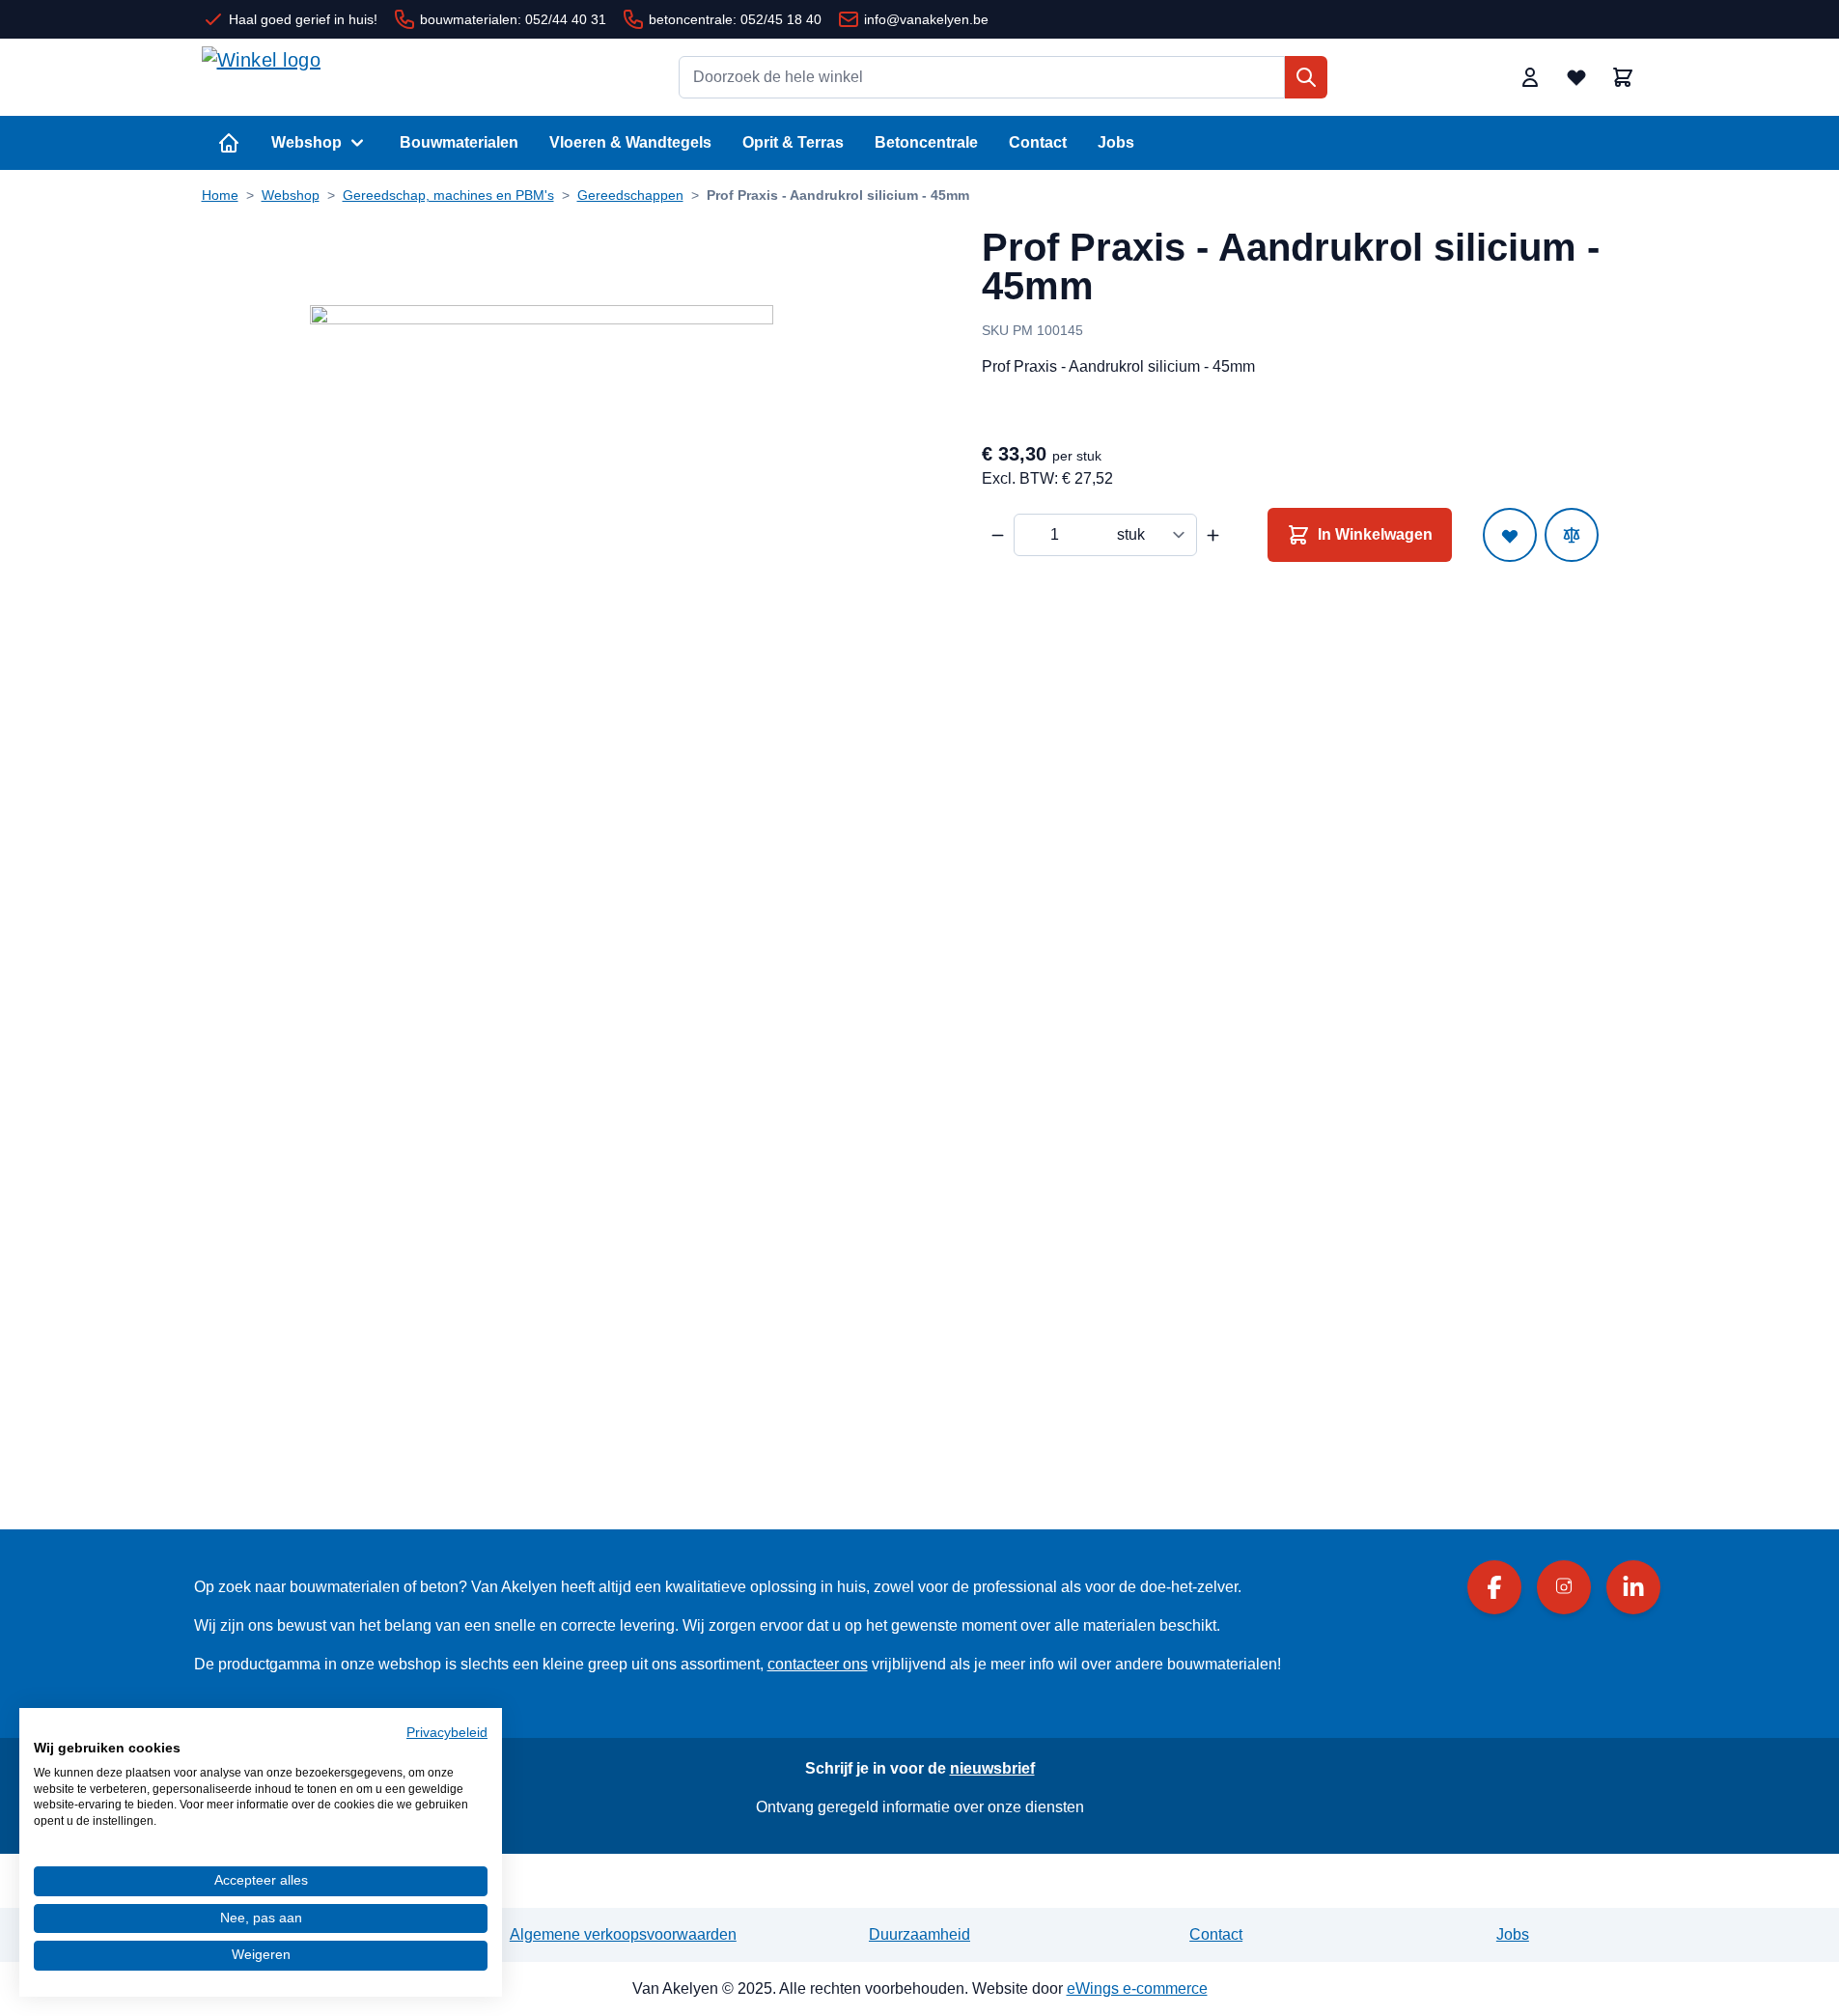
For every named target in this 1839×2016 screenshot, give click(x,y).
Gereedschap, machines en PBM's (448, 195)
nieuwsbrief (992, 1768)
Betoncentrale (926, 142)
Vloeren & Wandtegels (630, 142)
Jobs (1116, 142)
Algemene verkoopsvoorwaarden (623, 1934)
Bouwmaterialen (459, 142)
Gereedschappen (630, 195)
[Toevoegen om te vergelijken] (1572, 535)
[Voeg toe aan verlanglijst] (1510, 535)
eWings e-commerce (1137, 1988)
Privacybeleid (447, 1733)
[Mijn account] (1530, 77)
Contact (1038, 142)
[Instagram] (1564, 1587)
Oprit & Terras (793, 142)
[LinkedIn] (1633, 1587)
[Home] (229, 143)
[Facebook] (1494, 1587)
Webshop (306, 142)
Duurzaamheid (919, 1934)
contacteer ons (818, 1664)
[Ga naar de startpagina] (347, 77)
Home (220, 195)
